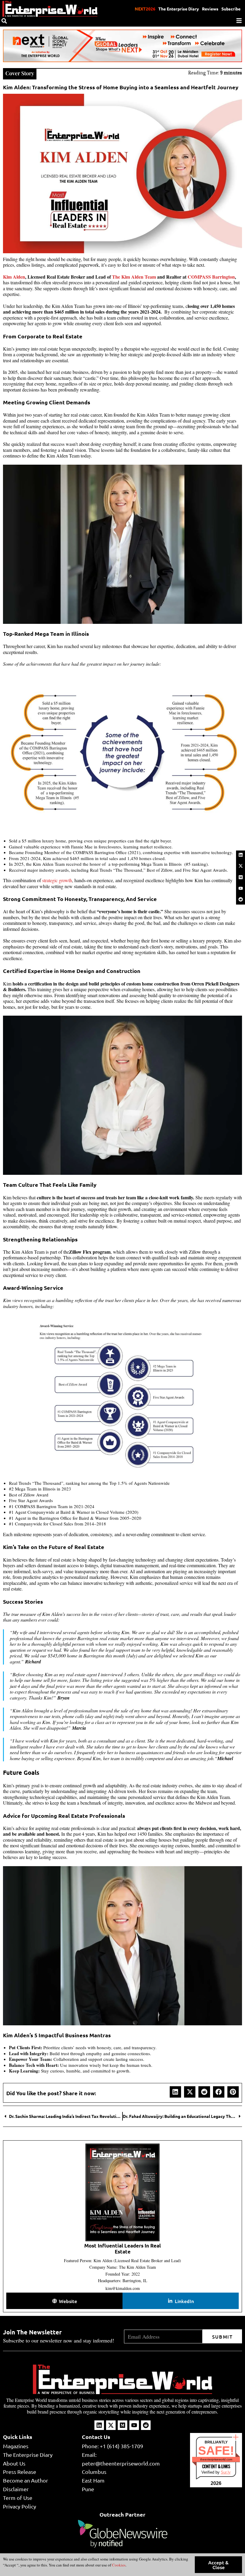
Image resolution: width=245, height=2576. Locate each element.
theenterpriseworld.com (216, 2459)
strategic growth (57, 880)
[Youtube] (241, 888)
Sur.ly (226, 2472)
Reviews (210, 9)
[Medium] (241, 877)
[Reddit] (241, 899)
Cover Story (20, 73)
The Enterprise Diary (179, 9)
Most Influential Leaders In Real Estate (122, 2249)
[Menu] (239, 21)
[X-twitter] (241, 866)
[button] (175, 2092)
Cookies (118, 2565)
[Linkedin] (241, 855)
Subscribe (231, 9)
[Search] (4, 21)
